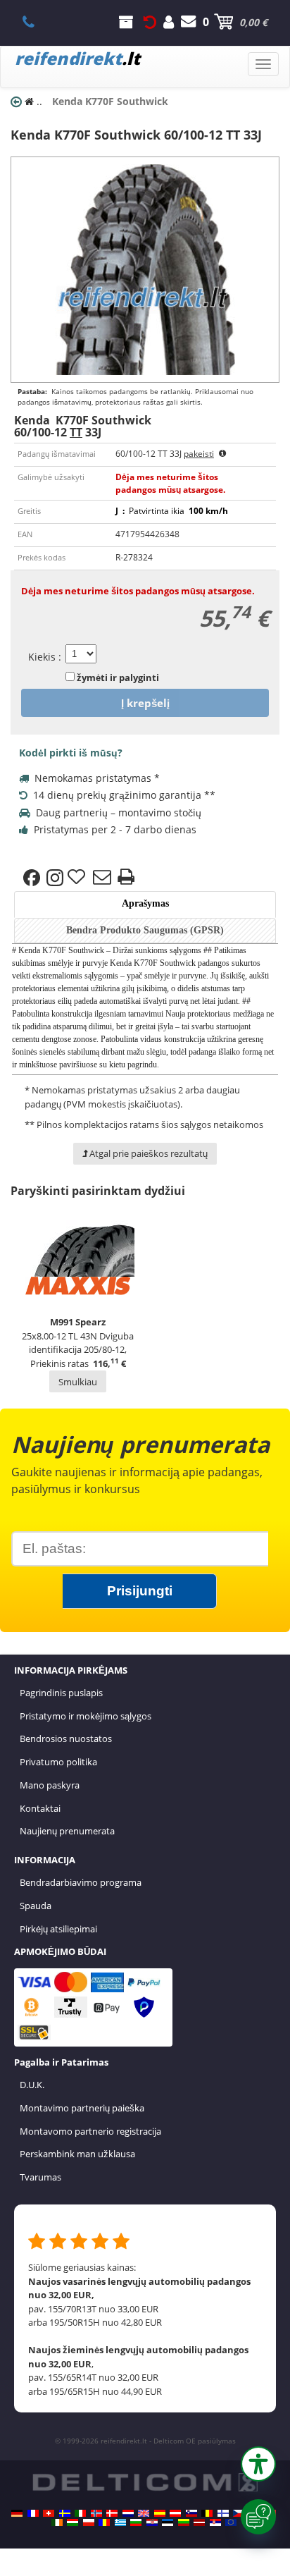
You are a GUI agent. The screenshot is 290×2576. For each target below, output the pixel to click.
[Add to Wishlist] (78, 878)
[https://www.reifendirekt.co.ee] (168, 2522)
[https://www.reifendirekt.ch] (49, 2513)
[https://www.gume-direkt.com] (191, 2513)
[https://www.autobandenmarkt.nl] (128, 2513)
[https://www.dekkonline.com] (96, 2513)
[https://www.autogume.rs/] (215, 2522)
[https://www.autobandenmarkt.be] (207, 2513)
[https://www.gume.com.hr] (152, 2522)
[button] (258, 2464)
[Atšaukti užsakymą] (150, 22)
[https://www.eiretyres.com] (57, 2522)
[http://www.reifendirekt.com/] (231, 2522)
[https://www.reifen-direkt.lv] (199, 2522)
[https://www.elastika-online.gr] (120, 2522)
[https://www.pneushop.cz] (239, 2513)
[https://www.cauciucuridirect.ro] (104, 2522)
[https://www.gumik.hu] (72, 2522)
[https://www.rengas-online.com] (223, 2513)
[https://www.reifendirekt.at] (175, 2513)
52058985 (36, 22)
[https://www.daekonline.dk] (112, 2513)
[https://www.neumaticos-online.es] (160, 2513)
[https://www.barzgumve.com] (136, 2522)
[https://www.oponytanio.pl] (89, 2522)
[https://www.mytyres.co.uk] (144, 2513)
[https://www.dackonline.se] (65, 2513)
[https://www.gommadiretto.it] (80, 2513)
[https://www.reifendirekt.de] (17, 2513)
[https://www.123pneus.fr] (33, 2513)
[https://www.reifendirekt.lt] (184, 2522)
